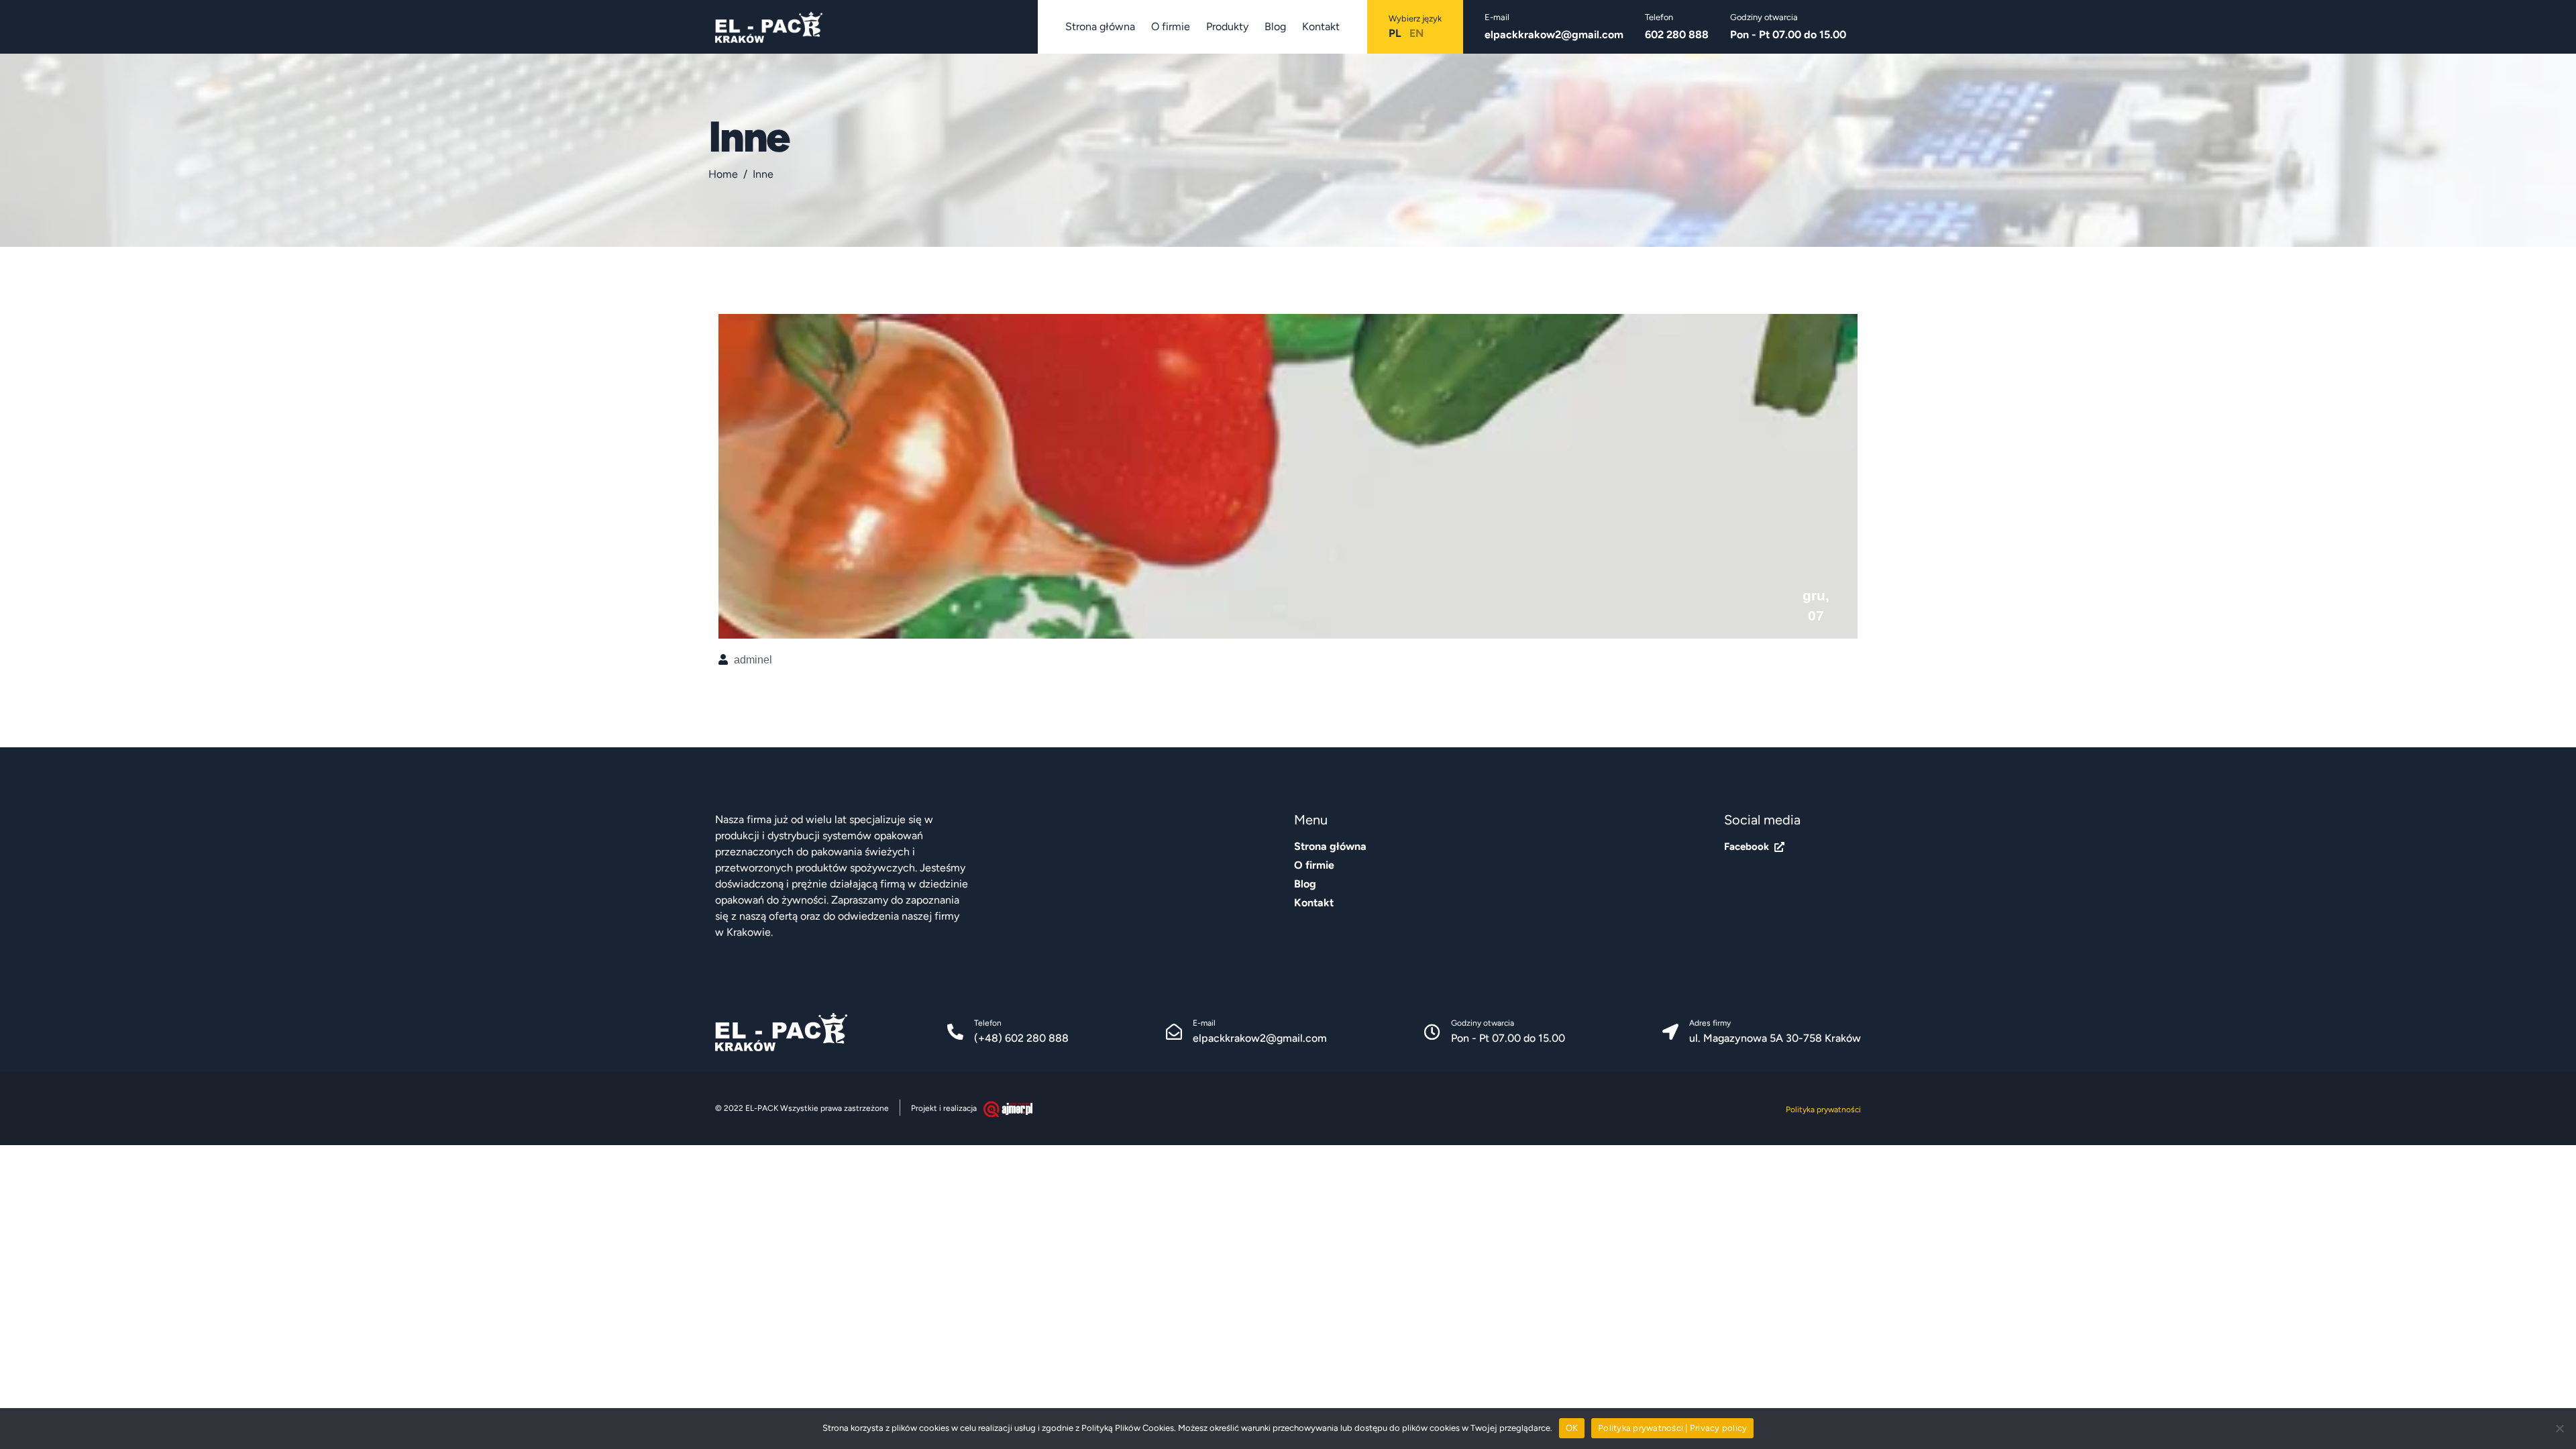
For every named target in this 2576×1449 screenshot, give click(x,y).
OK (1572, 1428)
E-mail (1204, 1023)
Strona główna (1100, 26)
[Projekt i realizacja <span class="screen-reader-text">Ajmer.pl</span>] (1008, 1109)
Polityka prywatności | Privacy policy (1672, 1428)
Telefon (988, 1023)
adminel (753, 660)
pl (1395, 33)
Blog (1275, 26)
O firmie (1171, 26)
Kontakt (1321, 26)
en (1416, 33)
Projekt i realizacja (944, 1108)
